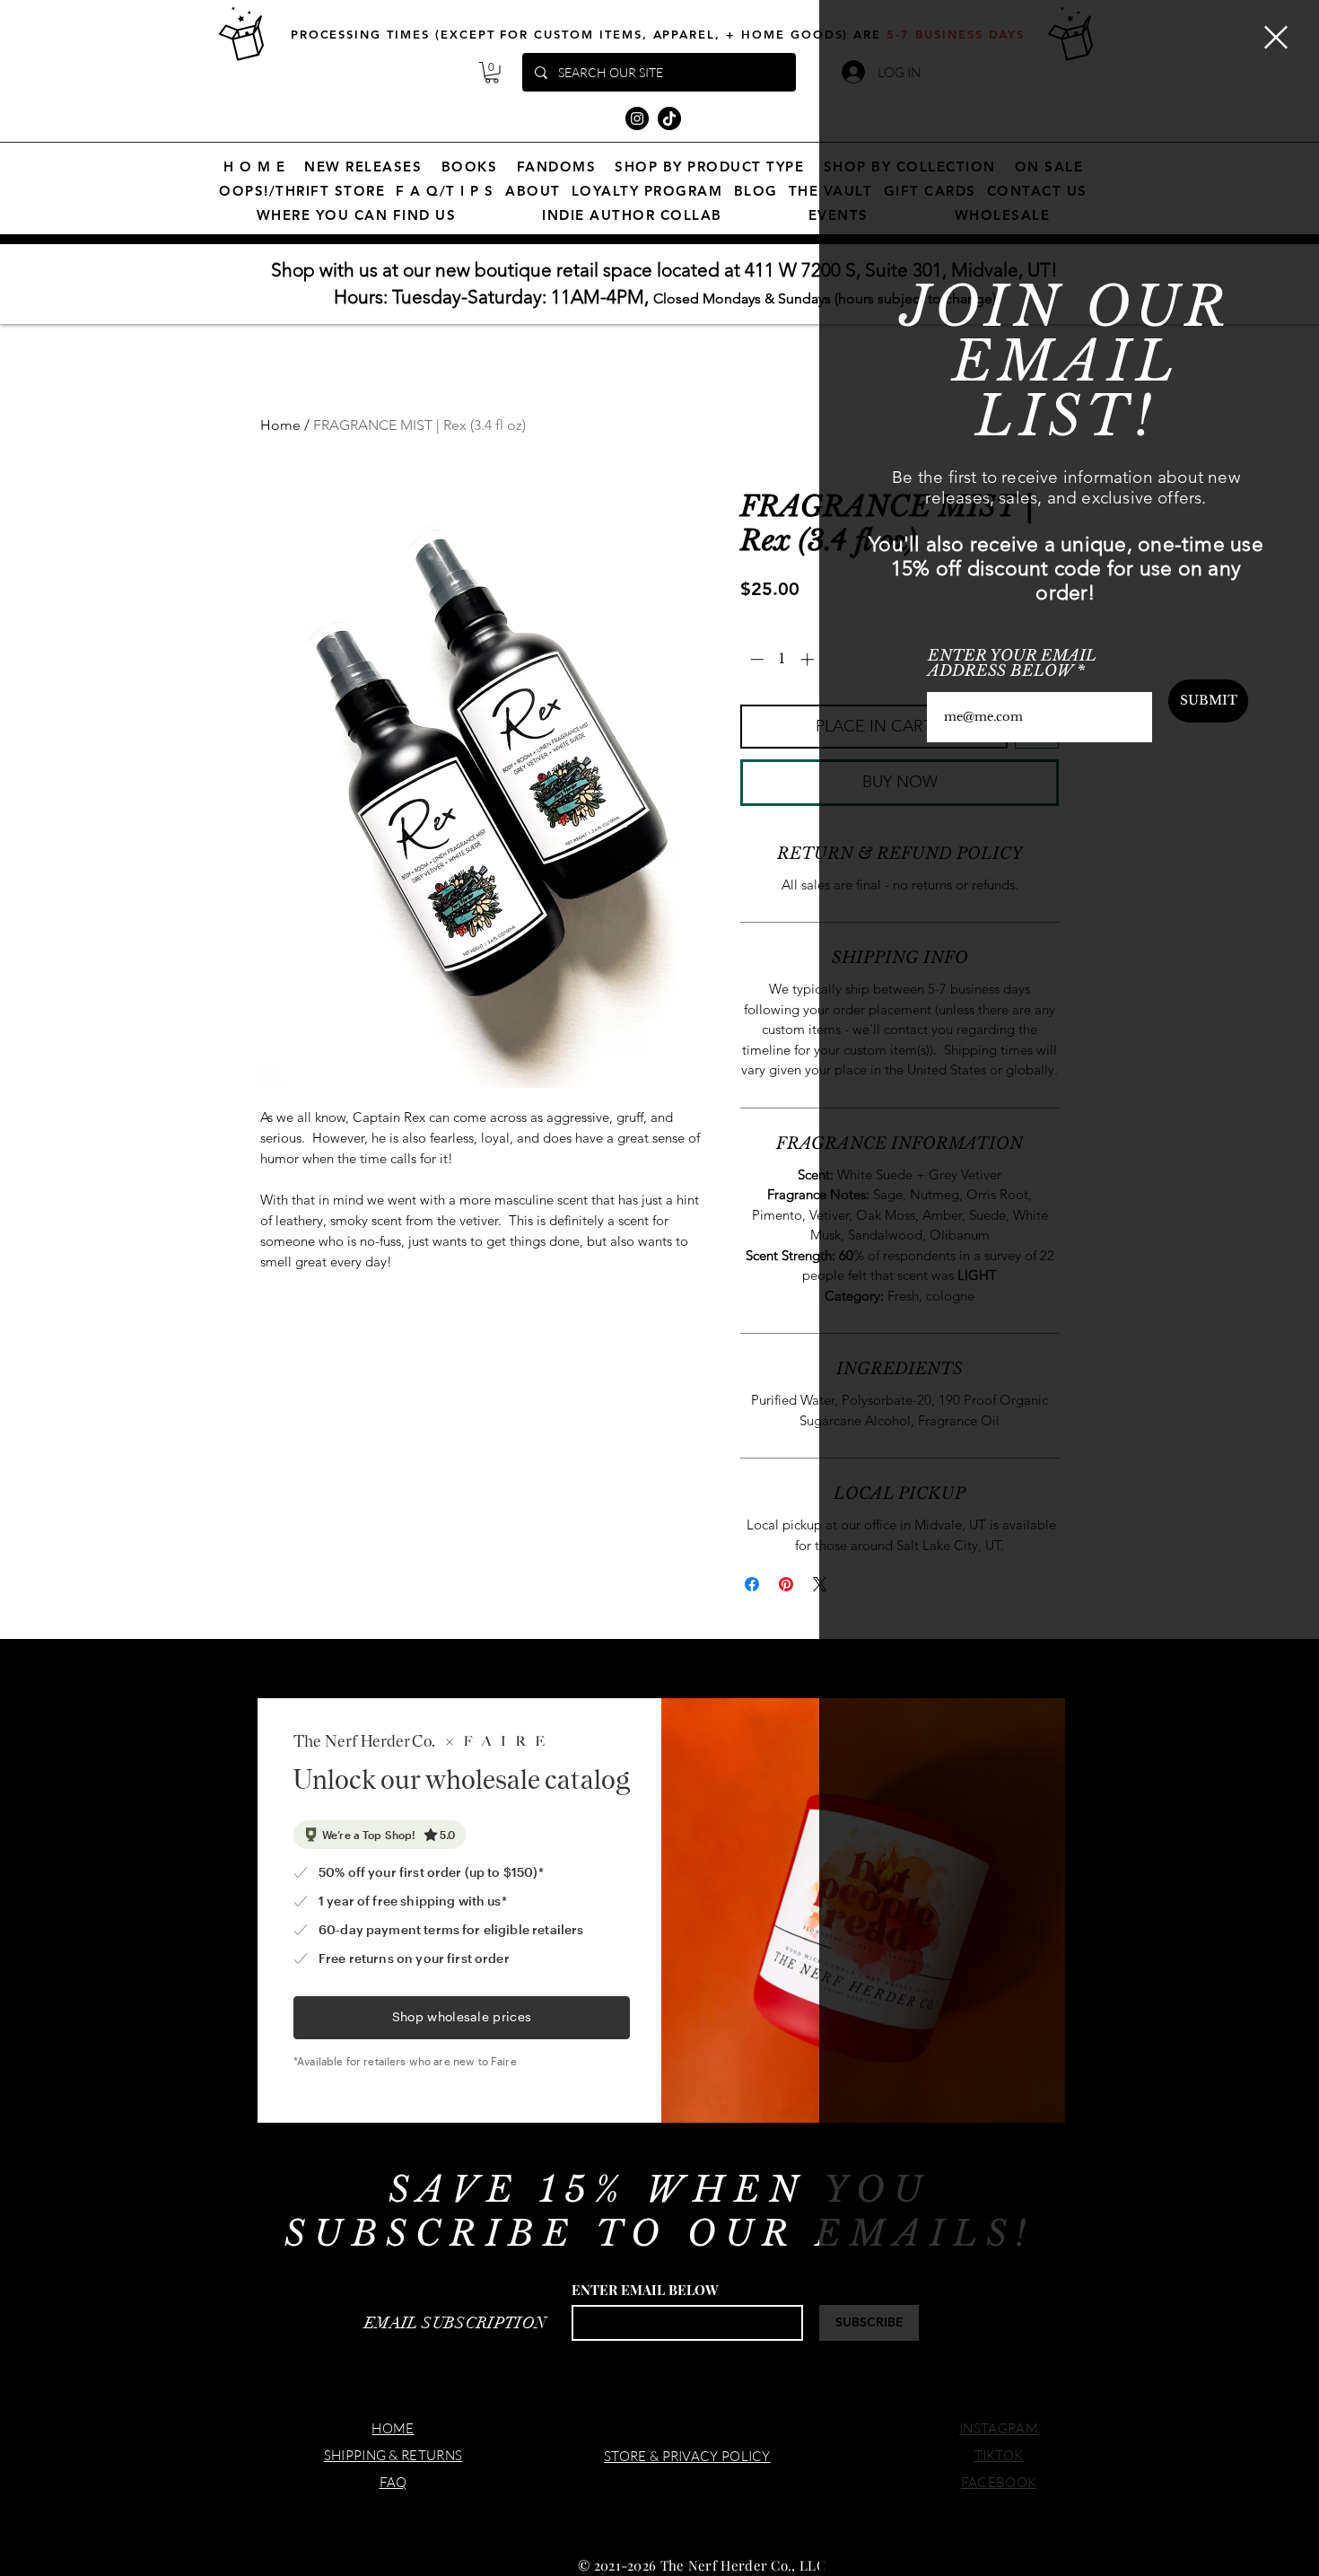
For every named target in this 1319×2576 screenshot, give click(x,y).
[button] (1276, 37)
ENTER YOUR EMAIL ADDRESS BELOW (1012, 663)
